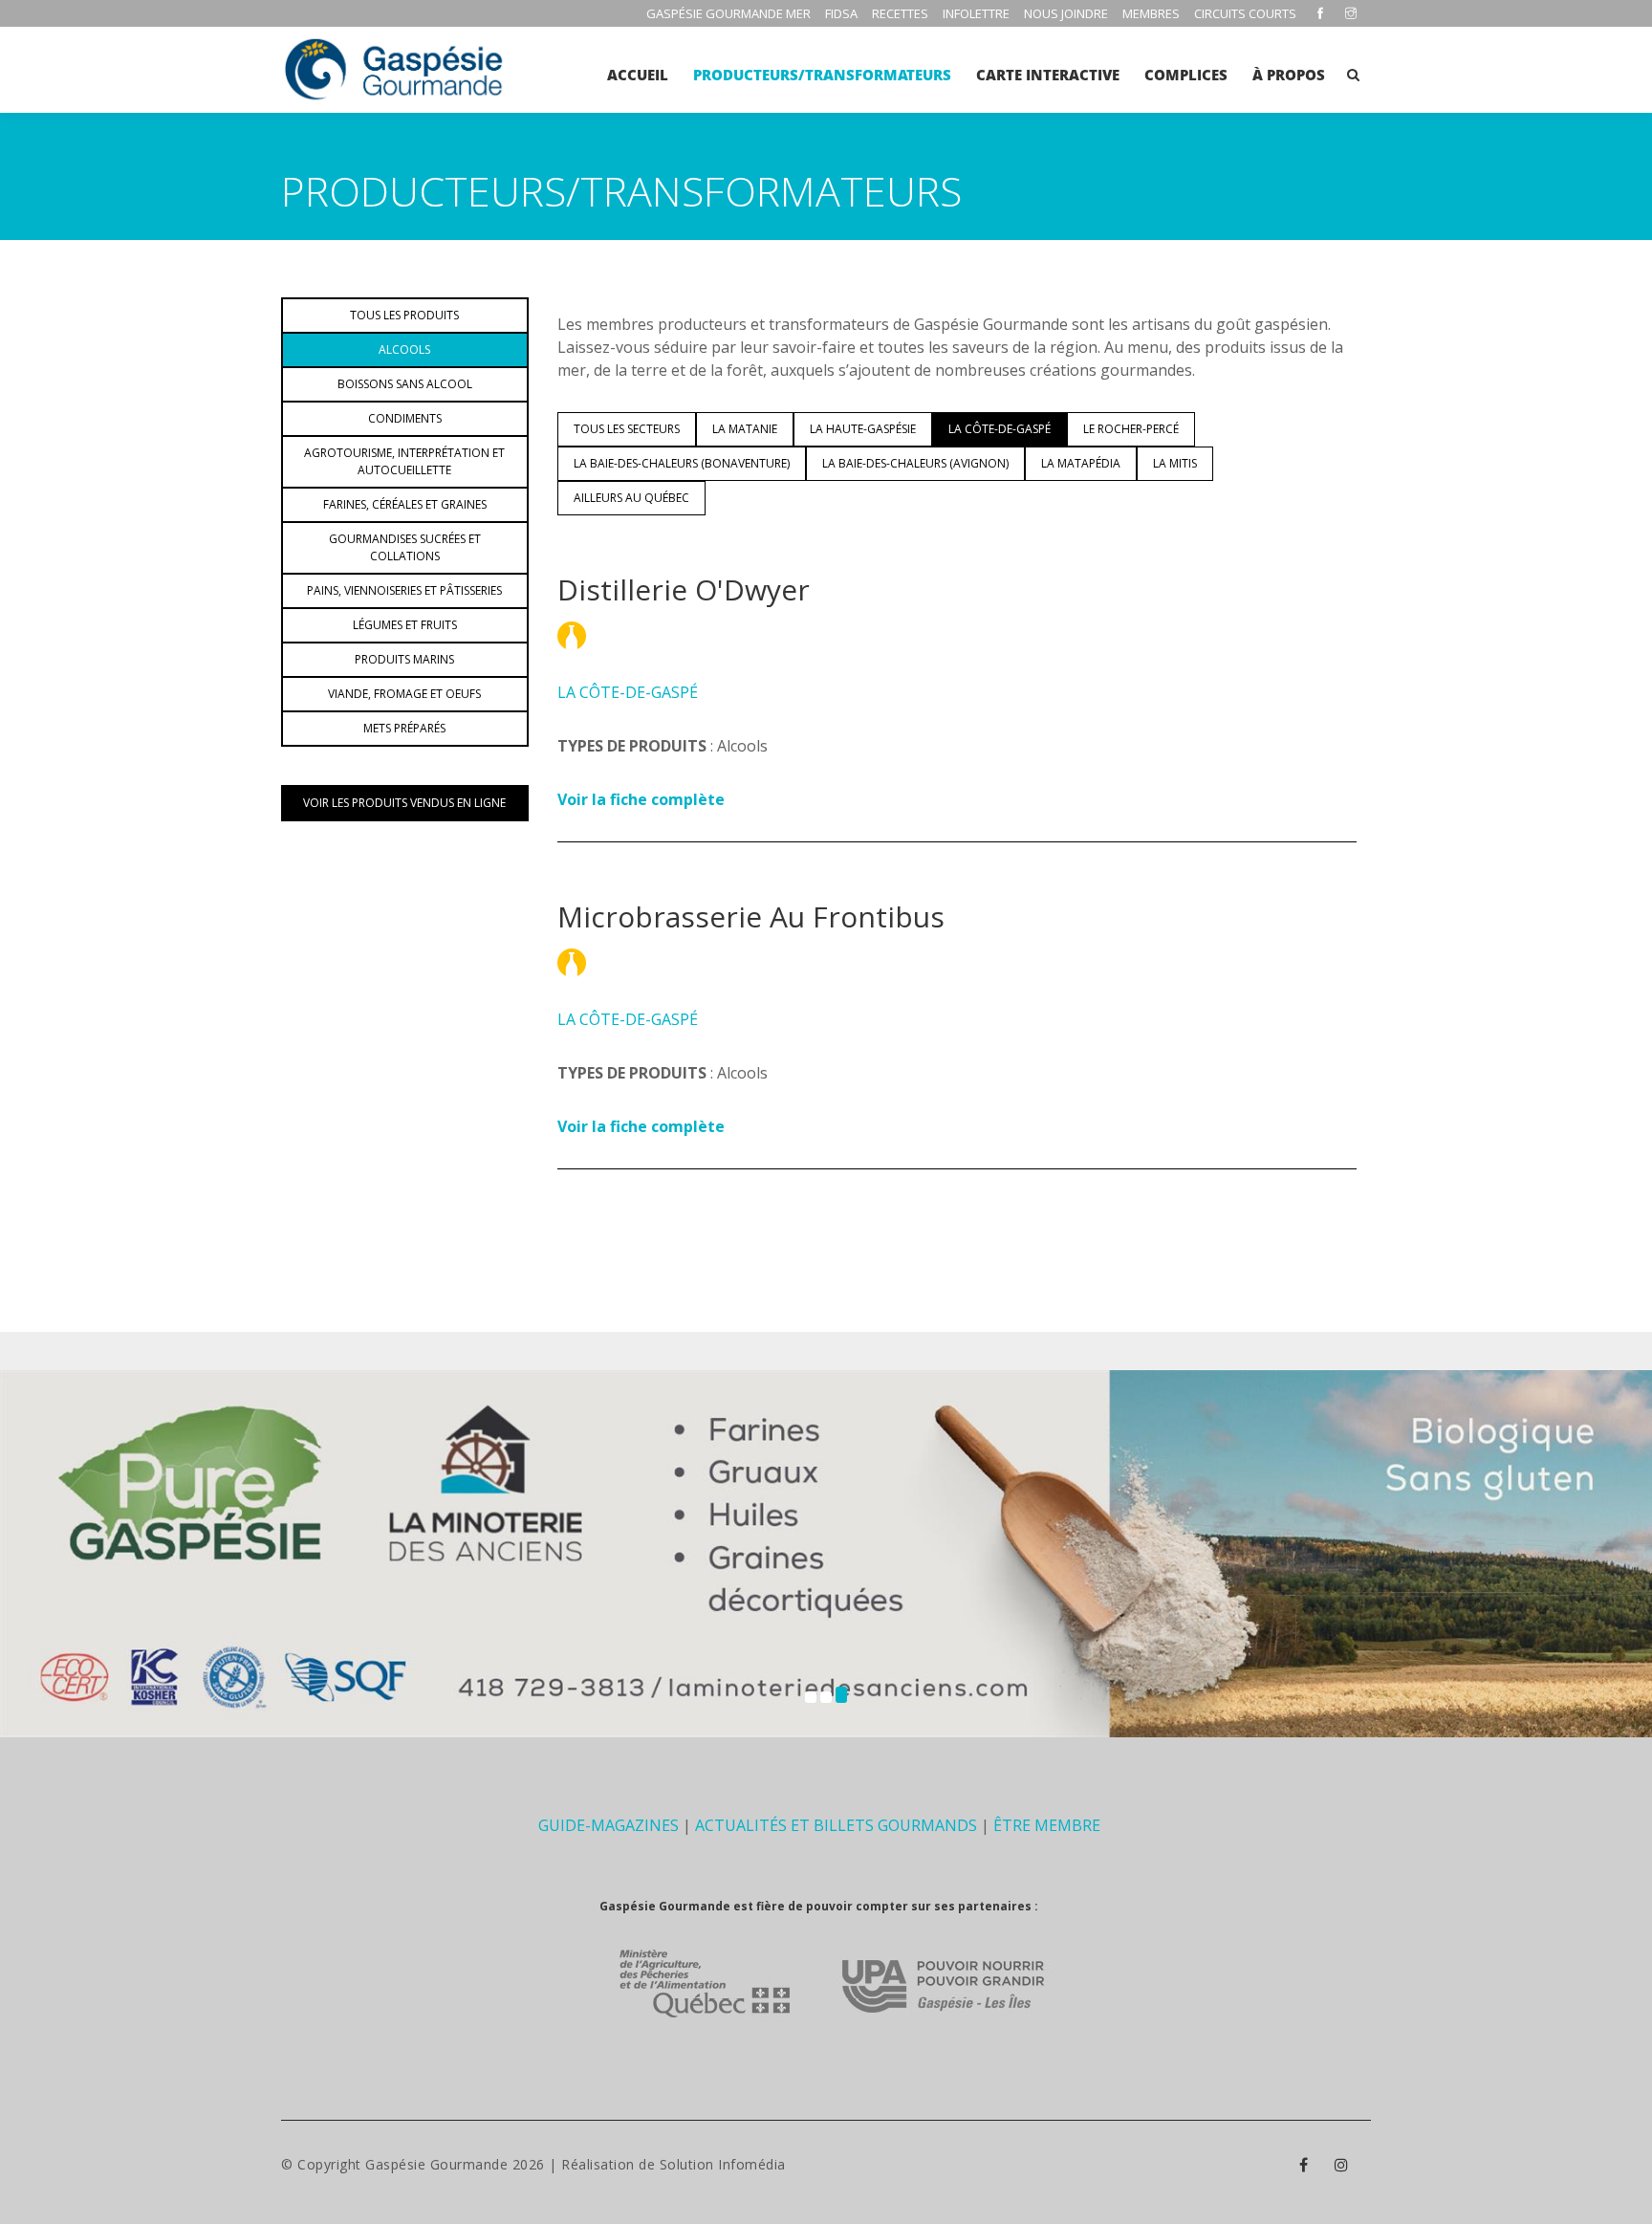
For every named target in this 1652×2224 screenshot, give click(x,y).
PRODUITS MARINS (404, 659)
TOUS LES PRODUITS (404, 315)
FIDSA (841, 13)
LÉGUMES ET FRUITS (405, 625)
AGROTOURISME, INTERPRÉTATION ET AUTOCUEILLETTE (404, 461)
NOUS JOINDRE (1066, 13)
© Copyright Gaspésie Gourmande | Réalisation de (470, 2164)
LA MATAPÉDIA (1081, 463)
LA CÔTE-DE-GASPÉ (1000, 429)
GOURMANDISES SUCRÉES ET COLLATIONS (405, 547)
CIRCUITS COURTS (1245, 13)
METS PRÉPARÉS (404, 728)
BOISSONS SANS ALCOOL (405, 384)
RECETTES (900, 13)
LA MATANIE (745, 429)
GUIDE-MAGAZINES (609, 1825)
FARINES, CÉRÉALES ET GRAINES (405, 504)
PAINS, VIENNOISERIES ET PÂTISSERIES (404, 590)
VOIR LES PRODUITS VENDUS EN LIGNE (404, 803)
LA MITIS (1175, 463)
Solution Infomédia (723, 2164)
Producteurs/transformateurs (822, 75)
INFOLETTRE (976, 13)
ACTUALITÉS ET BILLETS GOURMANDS (836, 1825)
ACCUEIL (638, 75)
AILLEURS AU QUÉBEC (631, 498)
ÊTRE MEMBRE (1047, 1825)
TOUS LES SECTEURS (627, 429)
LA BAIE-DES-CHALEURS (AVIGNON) (915, 463)
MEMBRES (1151, 13)
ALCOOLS (404, 349)
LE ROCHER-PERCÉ (1131, 429)
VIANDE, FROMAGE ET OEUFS (404, 694)
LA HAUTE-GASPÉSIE (863, 429)
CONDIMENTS (405, 418)
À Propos (1289, 75)
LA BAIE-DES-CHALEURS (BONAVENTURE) (682, 463)
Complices (1186, 75)
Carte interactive (1048, 75)
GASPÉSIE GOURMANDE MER (728, 13)
